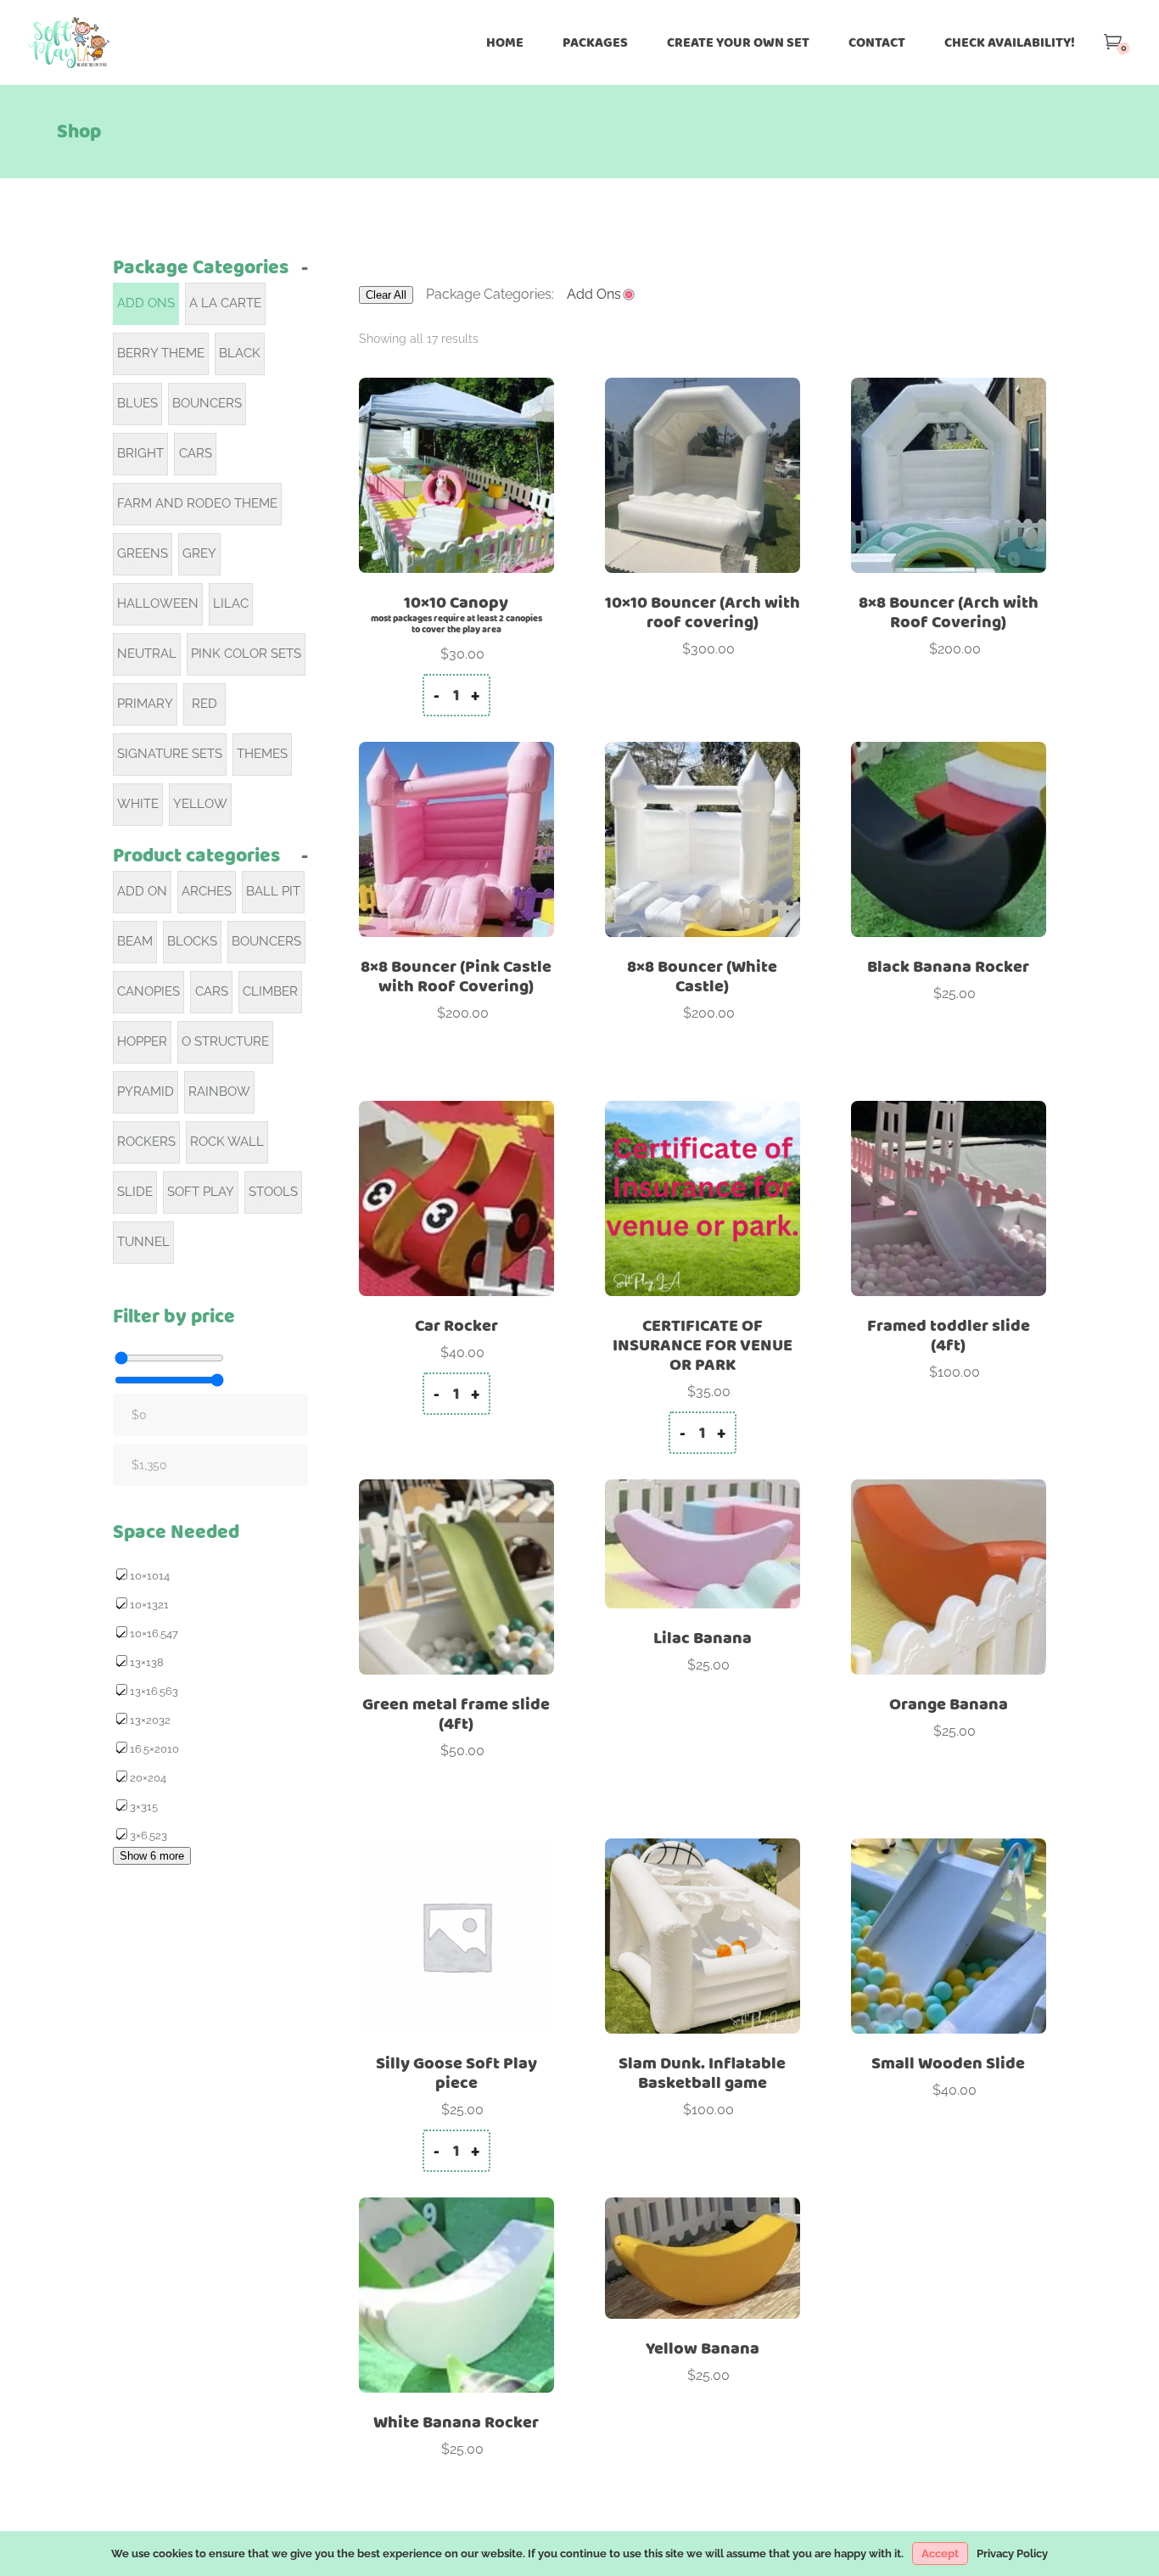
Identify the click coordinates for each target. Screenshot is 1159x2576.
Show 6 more (152, 1856)
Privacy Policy (1012, 2554)
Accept (940, 2554)
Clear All (386, 295)
